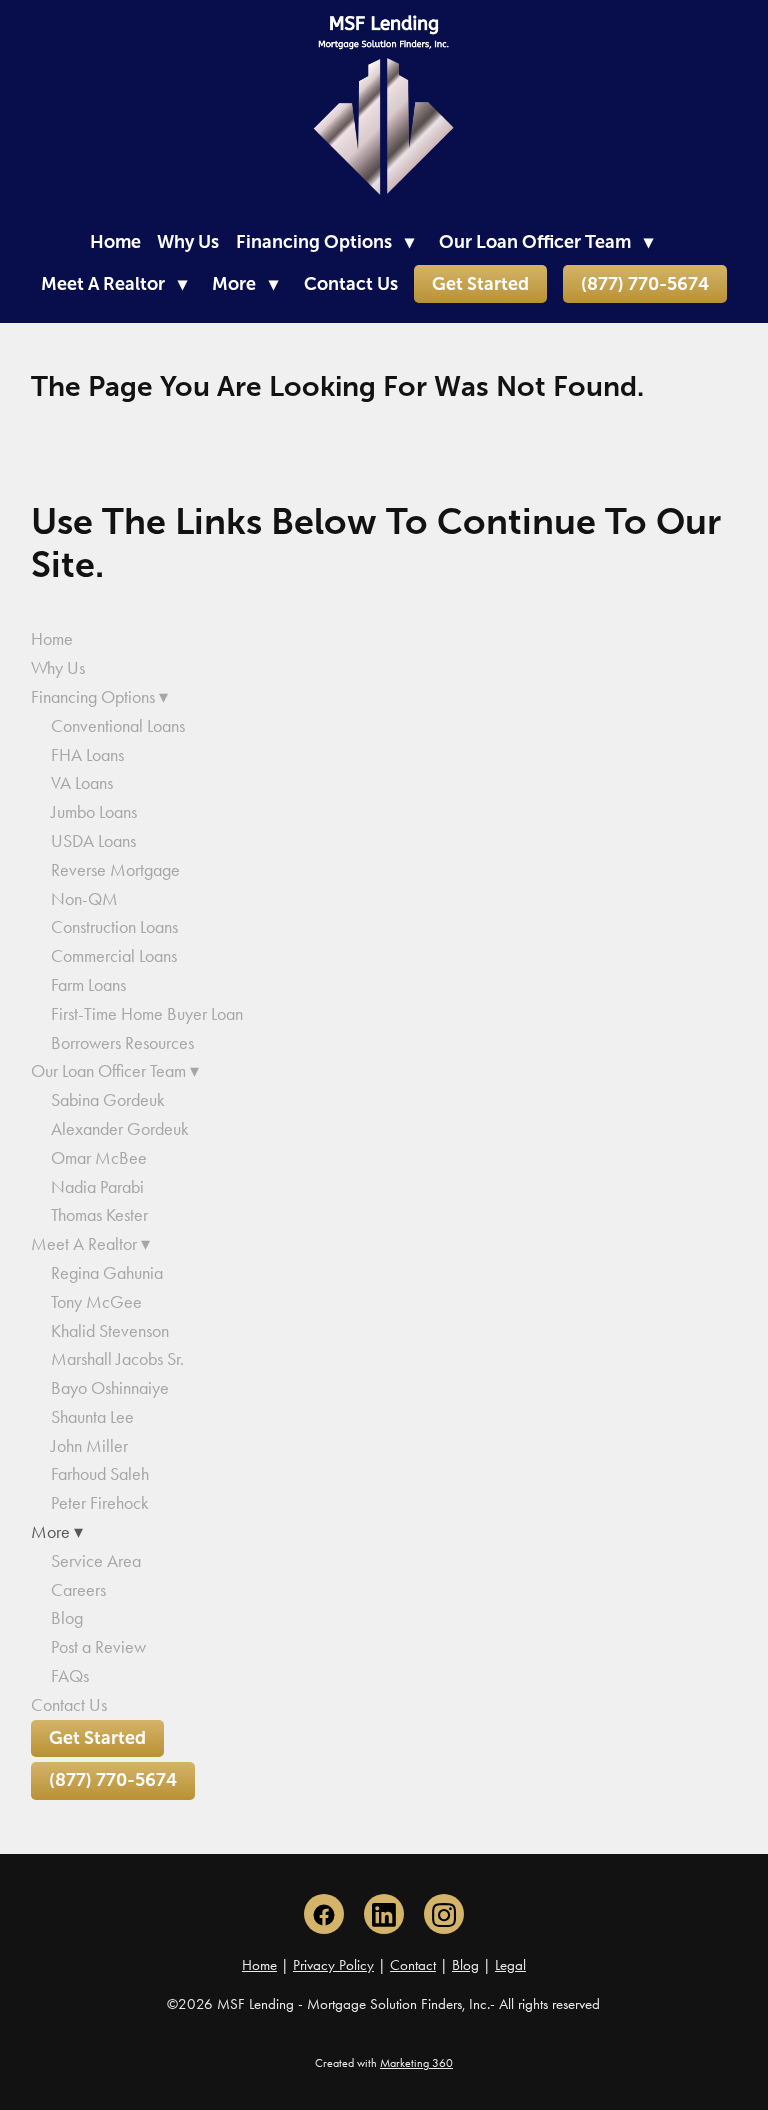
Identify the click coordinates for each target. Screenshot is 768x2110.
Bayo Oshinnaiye (110, 1388)
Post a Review (98, 1647)
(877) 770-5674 (645, 284)
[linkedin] (384, 1914)
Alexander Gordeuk (120, 1129)
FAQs (70, 1676)
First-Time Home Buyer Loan (147, 1014)
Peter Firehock (100, 1503)
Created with (384, 2063)
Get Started (480, 284)
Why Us (188, 242)
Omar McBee (99, 1158)
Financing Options (325, 242)
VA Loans (82, 783)
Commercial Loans (114, 956)
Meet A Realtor (114, 284)
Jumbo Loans (94, 812)
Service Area (96, 1561)
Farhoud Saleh (100, 1474)
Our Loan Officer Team (546, 242)
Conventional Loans (118, 726)
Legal (510, 1965)
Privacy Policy (333, 1965)
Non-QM (84, 899)
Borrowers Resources (122, 1043)
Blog (67, 1618)
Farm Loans (88, 985)
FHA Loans (87, 755)
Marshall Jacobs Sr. (117, 1359)
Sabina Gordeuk (108, 1100)
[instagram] (444, 1914)
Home (115, 242)
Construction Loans (114, 927)
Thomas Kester (99, 1215)
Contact (413, 1965)
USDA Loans (93, 841)
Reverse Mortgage (115, 870)
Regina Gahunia (107, 1273)
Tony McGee (96, 1302)
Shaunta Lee (92, 1417)
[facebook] (324, 1914)
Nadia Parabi (97, 1187)
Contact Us (351, 284)
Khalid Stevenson (110, 1331)
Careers (78, 1590)
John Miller (89, 1446)
